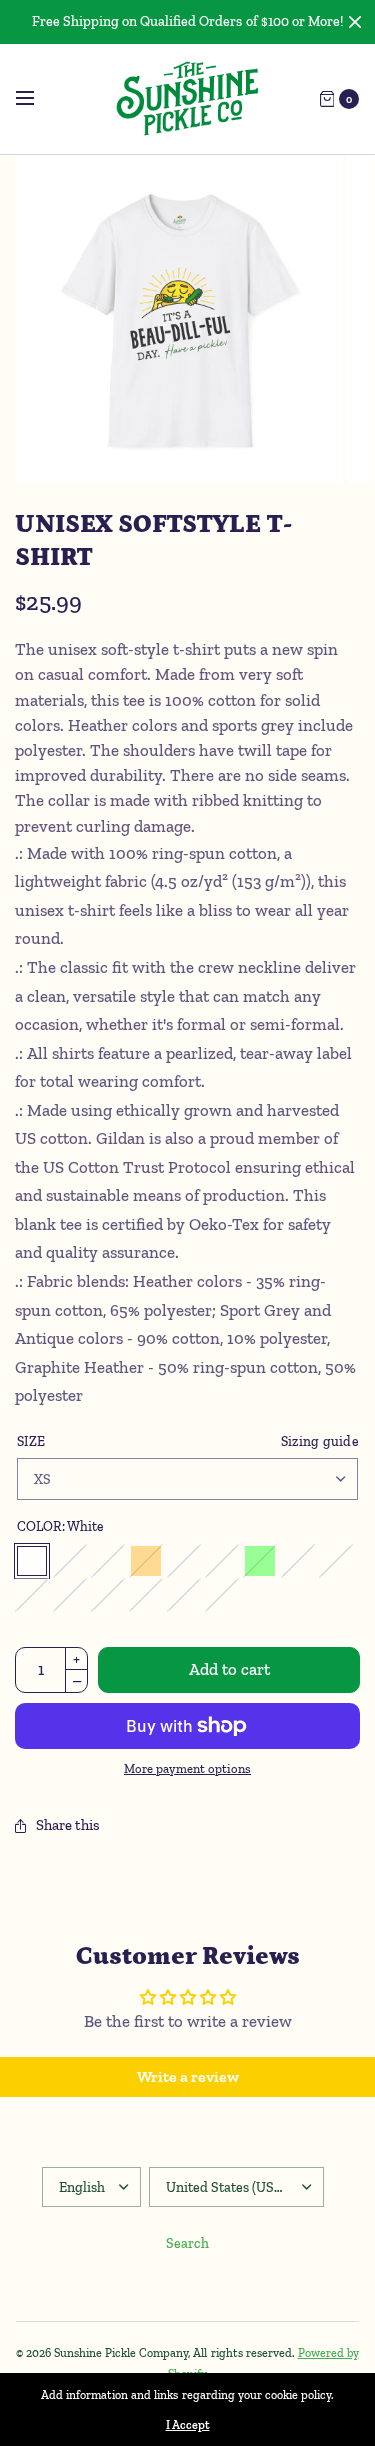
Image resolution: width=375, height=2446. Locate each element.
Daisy (70, 1561)
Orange (146, 1561)
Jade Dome (184, 1595)
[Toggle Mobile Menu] (38, 99)
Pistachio (222, 1595)
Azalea (108, 1561)
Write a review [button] (188, 2076)
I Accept (188, 2425)
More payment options (187, 1768)
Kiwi (336, 1561)
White (32, 1561)
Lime (260, 1561)
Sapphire (184, 1561)
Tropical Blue (298, 1561)
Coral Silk (32, 1595)
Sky (108, 1595)
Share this (68, 1825)
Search (187, 2243)
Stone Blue (146, 1595)
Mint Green (70, 1595)
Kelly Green (222, 1561)
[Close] (355, 22)
